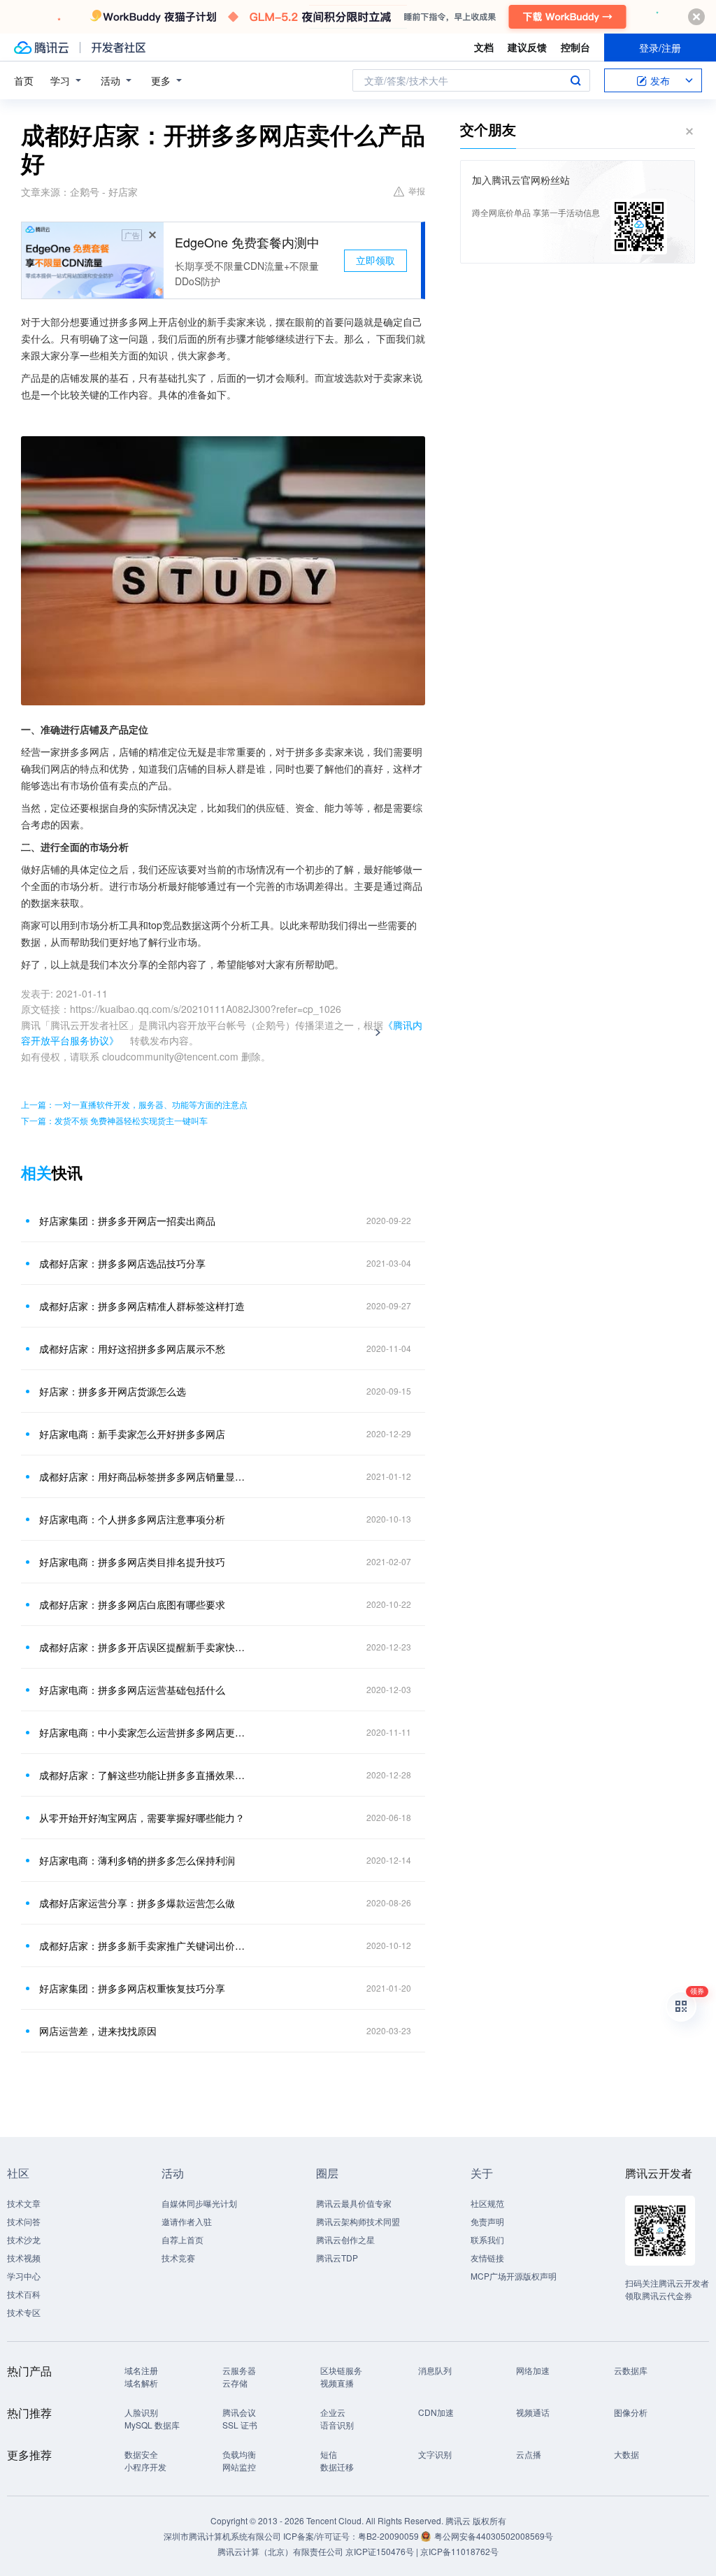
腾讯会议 (239, 2412)
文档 (484, 47)
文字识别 (435, 2454)
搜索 (575, 80)
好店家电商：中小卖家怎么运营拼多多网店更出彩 (145, 1732)
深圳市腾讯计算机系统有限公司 (222, 2536)
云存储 (235, 2383)
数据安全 (141, 2454)
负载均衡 (239, 2454)
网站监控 (239, 2467)
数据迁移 (337, 2467)
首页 (24, 80)
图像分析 (631, 2412)
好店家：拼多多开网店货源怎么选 (113, 1391)
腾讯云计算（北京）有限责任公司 (280, 2551)
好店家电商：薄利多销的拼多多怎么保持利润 (137, 1860)
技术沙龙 (24, 2239)
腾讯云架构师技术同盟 (358, 2221)
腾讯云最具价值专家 (354, 2203)
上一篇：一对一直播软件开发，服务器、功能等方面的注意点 (134, 1104)
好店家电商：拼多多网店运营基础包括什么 (132, 1690)
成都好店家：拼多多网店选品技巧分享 (122, 1263)
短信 (329, 2454)
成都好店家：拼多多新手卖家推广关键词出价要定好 (145, 1945)
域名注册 (141, 2370)
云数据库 (631, 2370)
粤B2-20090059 (389, 2536)
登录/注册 (660, 48)
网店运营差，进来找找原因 (98, 2031)
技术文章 (24, 2203)
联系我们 (487, 2239)
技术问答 (24, 2221)
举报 (417, 190)
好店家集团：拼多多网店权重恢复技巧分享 (132, 1988)
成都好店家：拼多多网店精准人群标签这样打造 (142, 1306)
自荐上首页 (182, 2239)
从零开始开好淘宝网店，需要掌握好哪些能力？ (142, 1818)
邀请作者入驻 (187, 2221)
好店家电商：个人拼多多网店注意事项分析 (132, 1519)
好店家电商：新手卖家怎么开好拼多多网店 (132, 1434)
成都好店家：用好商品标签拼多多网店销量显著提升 (145, 1476)
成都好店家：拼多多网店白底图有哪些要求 (132, 1604)
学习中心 (24, 2276)
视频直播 (337, 2383)
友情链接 (487, 2258)
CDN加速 (436, 2412)
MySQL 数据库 (152, 2425)
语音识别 (337, 2425)
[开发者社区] (119, 48)
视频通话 (533, 2412)
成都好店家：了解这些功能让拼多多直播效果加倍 (145, 1775)
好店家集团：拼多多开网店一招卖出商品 (127, 1221)
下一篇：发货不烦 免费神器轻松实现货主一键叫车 (114, 1120)
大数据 (626, 2454)
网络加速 (533, 2370)
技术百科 (24, 2294)
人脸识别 (141, 2412)
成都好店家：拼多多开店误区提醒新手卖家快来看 (145, 1647)
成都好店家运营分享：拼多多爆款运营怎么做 (137, 1903)
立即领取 (375, 260)
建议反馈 (527, 47)
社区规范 (487, 2203)
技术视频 (24, 2258)
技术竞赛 (178, 2258)
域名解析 (141, 2383)
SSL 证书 (240, 2425)
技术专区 (24, 2312)
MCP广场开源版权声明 (514, 2276)
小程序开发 (145, 2467)
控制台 (575, 47)
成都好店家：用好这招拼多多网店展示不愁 (132, 1348)
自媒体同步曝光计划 (199, 2203)
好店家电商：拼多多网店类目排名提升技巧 (132, 1562)
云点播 (529, 2454)
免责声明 (487, 2221)
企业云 (333, 2412)
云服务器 (239, 2370)
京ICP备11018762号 (459, 2551)
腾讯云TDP (337, 2258)
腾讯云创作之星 (345, 2239)
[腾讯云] (41, 48)
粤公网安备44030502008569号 (494, 2536)
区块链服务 (341, 2370)
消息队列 (435, 2370)
